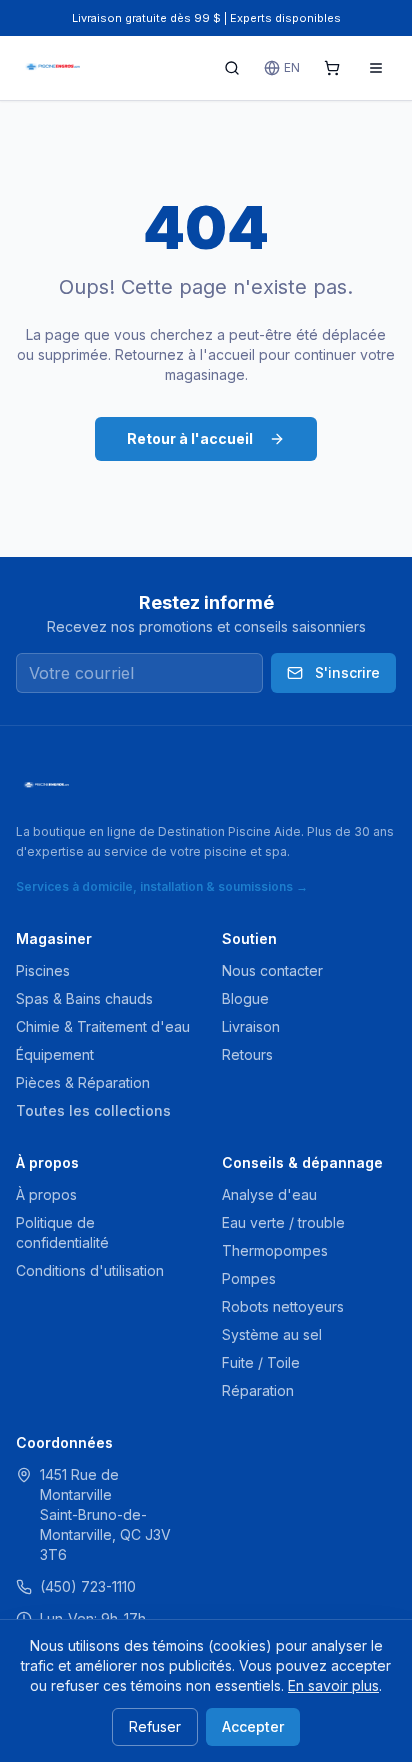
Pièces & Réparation (83, 1082)
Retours (247, 1054)
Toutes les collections (93, 1110)
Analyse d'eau (269, 1194)
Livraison (251, 1026)
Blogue (245, 998)
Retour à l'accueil (190, 438)
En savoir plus (333, 1685)
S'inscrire (347, 672)
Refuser (155, 1726)
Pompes (249, 1278)
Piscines (43, 970)
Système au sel (272, 1334)
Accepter (253, 1726)
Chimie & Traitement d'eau (103, 1026)
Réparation (258, 1390)
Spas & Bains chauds (84, 998)
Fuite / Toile (261, 1362)
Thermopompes (275, 1250)
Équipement (55, 1054)
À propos (46, 1194)
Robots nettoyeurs (283, 1306)
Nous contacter (272, 970)
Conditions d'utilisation (90, 1270)
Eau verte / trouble (283, 1222)
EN (292, 67)
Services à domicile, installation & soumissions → (162, 886)
